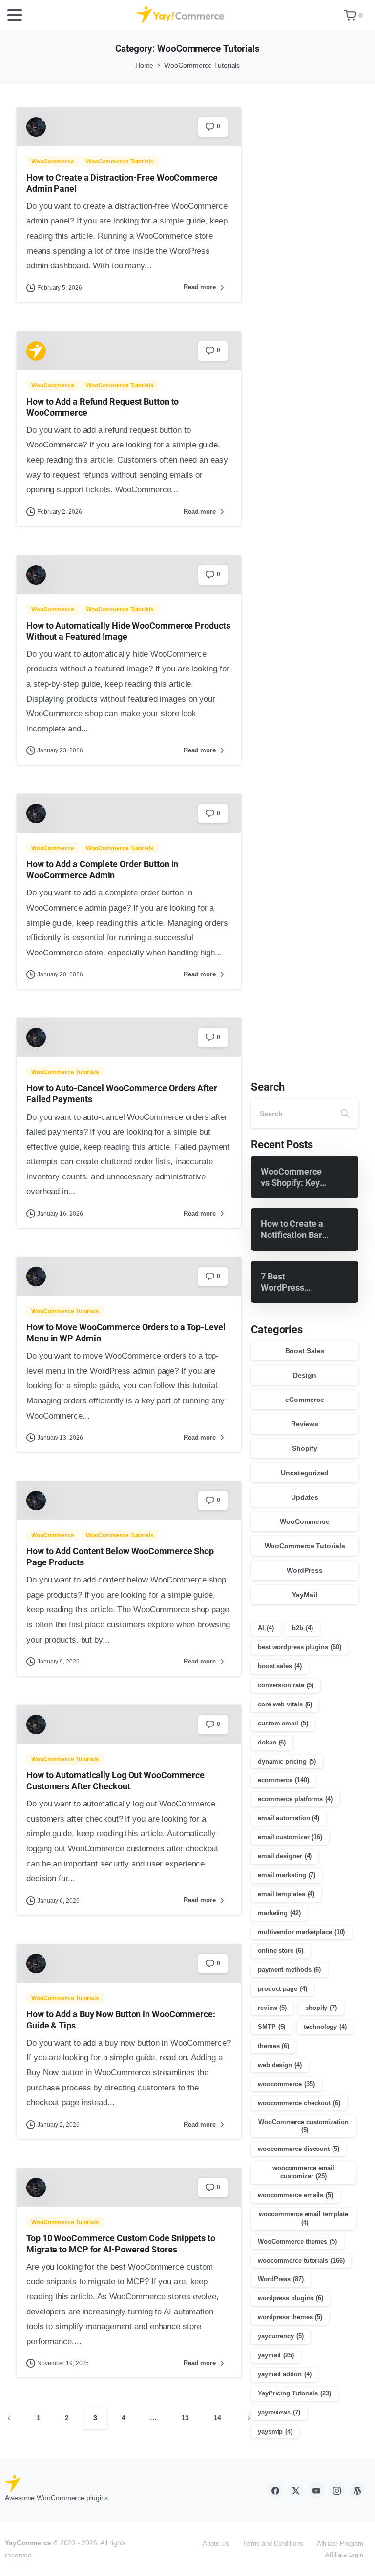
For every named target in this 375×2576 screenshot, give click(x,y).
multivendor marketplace (301, 1932)
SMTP (271, 2027)
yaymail (276, 2355)
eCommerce (304, 1400)
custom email (283, 1723)
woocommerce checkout (299, 2103)
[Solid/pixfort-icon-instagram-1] (337, 2490)
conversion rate (286, 1685)
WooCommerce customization (303, 2126)
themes (273, 2046)
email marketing (287, 1875)
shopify (321, 2008)
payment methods (289, 1970)
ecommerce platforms (295, 1799)
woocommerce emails (295, 2195)
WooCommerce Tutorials (202, 65)
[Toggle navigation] (15, 15)
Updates (305, 1497)
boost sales (280, 1666)
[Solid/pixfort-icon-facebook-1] (275, 2490)
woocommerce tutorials (301, 2261)
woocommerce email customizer (303, 2172)
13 (185, 2418)
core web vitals (285, 1704)
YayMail (304, 1595)
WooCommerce (305, 1521)
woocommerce (286, 2084)
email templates (286, 1894)
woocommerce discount (299, 2149)
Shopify (305, 1448)
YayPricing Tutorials (294, 2393)
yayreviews (279, 2412)
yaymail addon (284, 2374)
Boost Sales (305, 1351)
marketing (279, 1913)
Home (145, 65)
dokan (272, 1742)
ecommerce (283, 1780)
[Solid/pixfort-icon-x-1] (296, 2490)
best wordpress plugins (299, 1647)
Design (304, 1375)
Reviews (305, 1424)
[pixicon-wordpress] (357, 2490)
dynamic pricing (287, 1761)
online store (281, 1951)
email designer (285, 1856)
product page (282, 1989)
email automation (289, 1818)
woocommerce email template (303, 2218)
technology (325, 2027)
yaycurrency (281, 2336)
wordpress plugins (291, 2298)
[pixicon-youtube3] (316, 2490)
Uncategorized (305, 1473)
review (272, 2008)
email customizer (290, 1837)
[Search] (345, 1114)
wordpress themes (290, 2317)
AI (266, 1628)
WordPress (304, 1570)
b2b (302, 1628)
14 (217, 2418)
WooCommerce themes (297, 2241)
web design (280, 2065)
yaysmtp (275, 2431)
